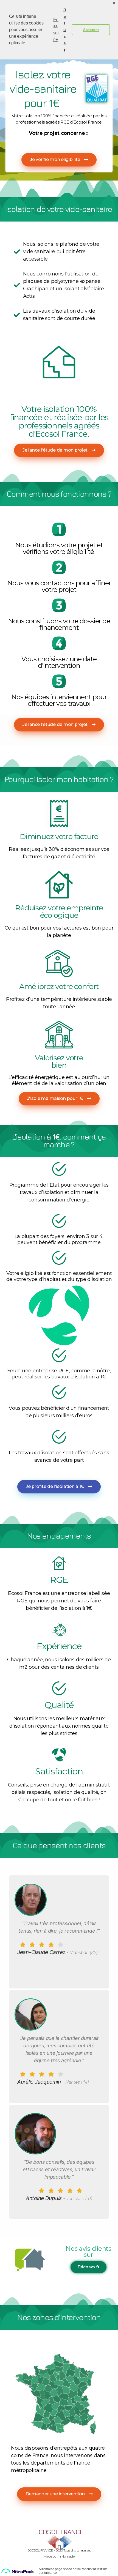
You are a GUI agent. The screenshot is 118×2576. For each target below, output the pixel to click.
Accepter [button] (91, 30)
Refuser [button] (65, 30)
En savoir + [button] (56, 30)
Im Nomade (66, 2556)
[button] (59, 160)
